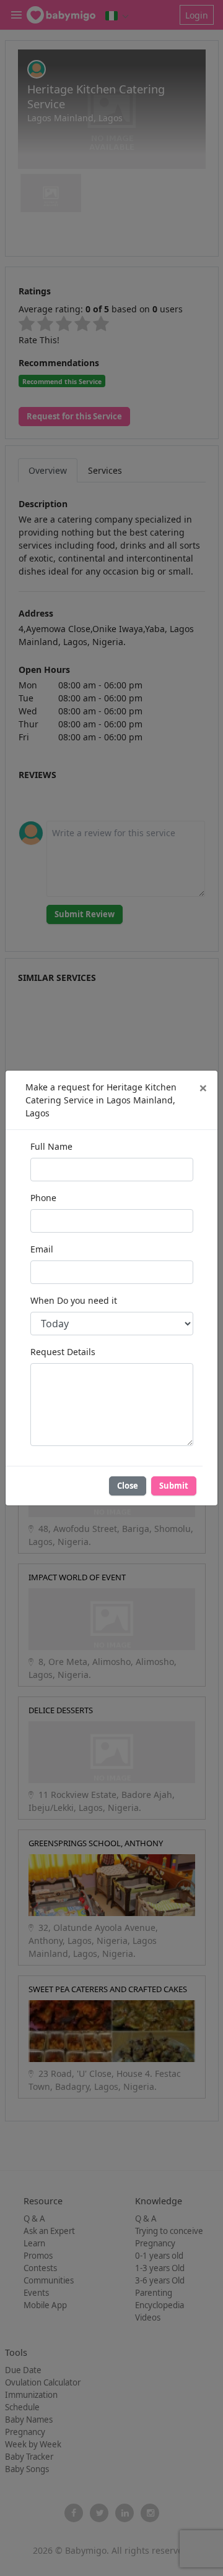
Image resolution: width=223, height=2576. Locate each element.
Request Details (63, 1352)
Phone (43, 1198)
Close (128, 1486)
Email (42, 1249)
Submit (174, 1486)
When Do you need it (74, 1300)
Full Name (51, 1146)
